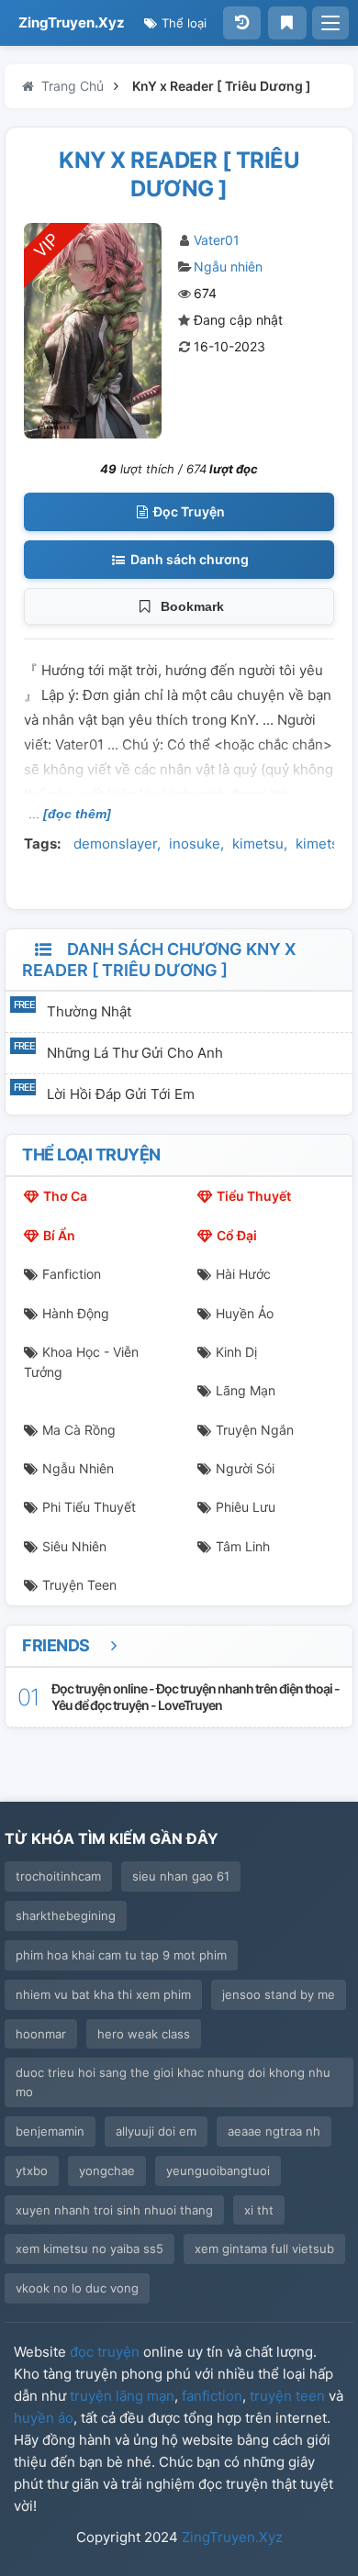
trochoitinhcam (58, 1876)
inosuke (195, 844)
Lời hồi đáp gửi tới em (121, 1094)
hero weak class (144, 2034)
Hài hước (243, 1274)
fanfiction (212, 2396)
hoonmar (41, 2034)
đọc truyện (105, 2352)
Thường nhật (89, 1011)
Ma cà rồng (79, 1430)
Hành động (76, 1313)
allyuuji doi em (156, 2131)
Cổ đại (237, 1235)
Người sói (245, 1468)
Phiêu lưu (246, 1507)
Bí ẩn (59, 1235)
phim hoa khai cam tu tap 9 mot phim (121, 1955)
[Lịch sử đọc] (242, 23)
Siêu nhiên (74, 1546)
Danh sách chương (188, 559)
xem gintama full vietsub (264, 2248)
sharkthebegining (66, 1915)
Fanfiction (72, 1274)
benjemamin (50, 2131)
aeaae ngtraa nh (274, 2131)
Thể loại (182, 23)
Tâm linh (243, 1546)
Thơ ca (65, 1196)
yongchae (107, 2171)
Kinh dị (236, 1352)
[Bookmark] (287, 23)
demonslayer (115, 844)
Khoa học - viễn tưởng (81, 1362)
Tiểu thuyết (254, 1196)
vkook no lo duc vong (77, 2288)
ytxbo (32, 2171)
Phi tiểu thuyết (89, 1507)
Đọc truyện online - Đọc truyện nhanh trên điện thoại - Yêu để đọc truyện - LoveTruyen (196, 1697)
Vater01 (217, 240)
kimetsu (258, 844)
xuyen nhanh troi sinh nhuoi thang (114, 2210)
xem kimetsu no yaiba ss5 (89, 2248)
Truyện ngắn (255, 1430)
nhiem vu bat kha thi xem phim (103, 1994)
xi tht (259, 2210)
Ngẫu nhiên (228, 266)
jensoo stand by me (279, 1994)
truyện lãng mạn (122, 2396)
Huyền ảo (245, 1313)
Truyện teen (79, 1585)
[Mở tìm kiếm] (330, 23)
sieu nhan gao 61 (181, 1876)
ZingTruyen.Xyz (72, 22)
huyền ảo (44, 2418)
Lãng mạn (246, 1390)
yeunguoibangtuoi (218, 2171)
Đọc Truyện (188, 511)
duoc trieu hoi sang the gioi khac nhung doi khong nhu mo (173, 2082)
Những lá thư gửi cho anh (135, 1053)
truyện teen (287, 2396)
